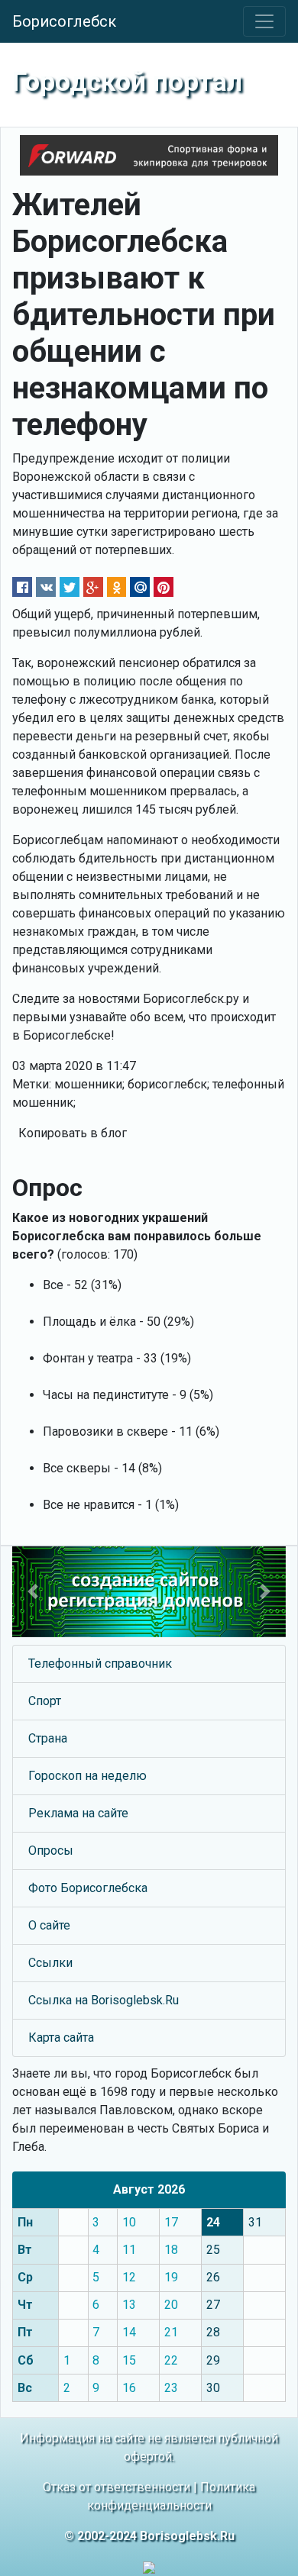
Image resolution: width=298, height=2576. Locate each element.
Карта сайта (61, 2038)
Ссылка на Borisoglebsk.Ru (104, 2000)
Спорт (45, 1701)
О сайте (49, 1925)
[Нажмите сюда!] (149, 1592)
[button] (33, 1592)
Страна (48, 1738)
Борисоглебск (64, 21)
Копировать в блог (73, 1133)
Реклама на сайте (78, 1813)
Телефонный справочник (100, 1664)
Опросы (51, 1851)
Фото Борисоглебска (88, 1888)
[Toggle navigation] (264, 21)
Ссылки (50, 1963)
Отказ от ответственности (117, 2487)
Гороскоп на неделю (87, 1776)
